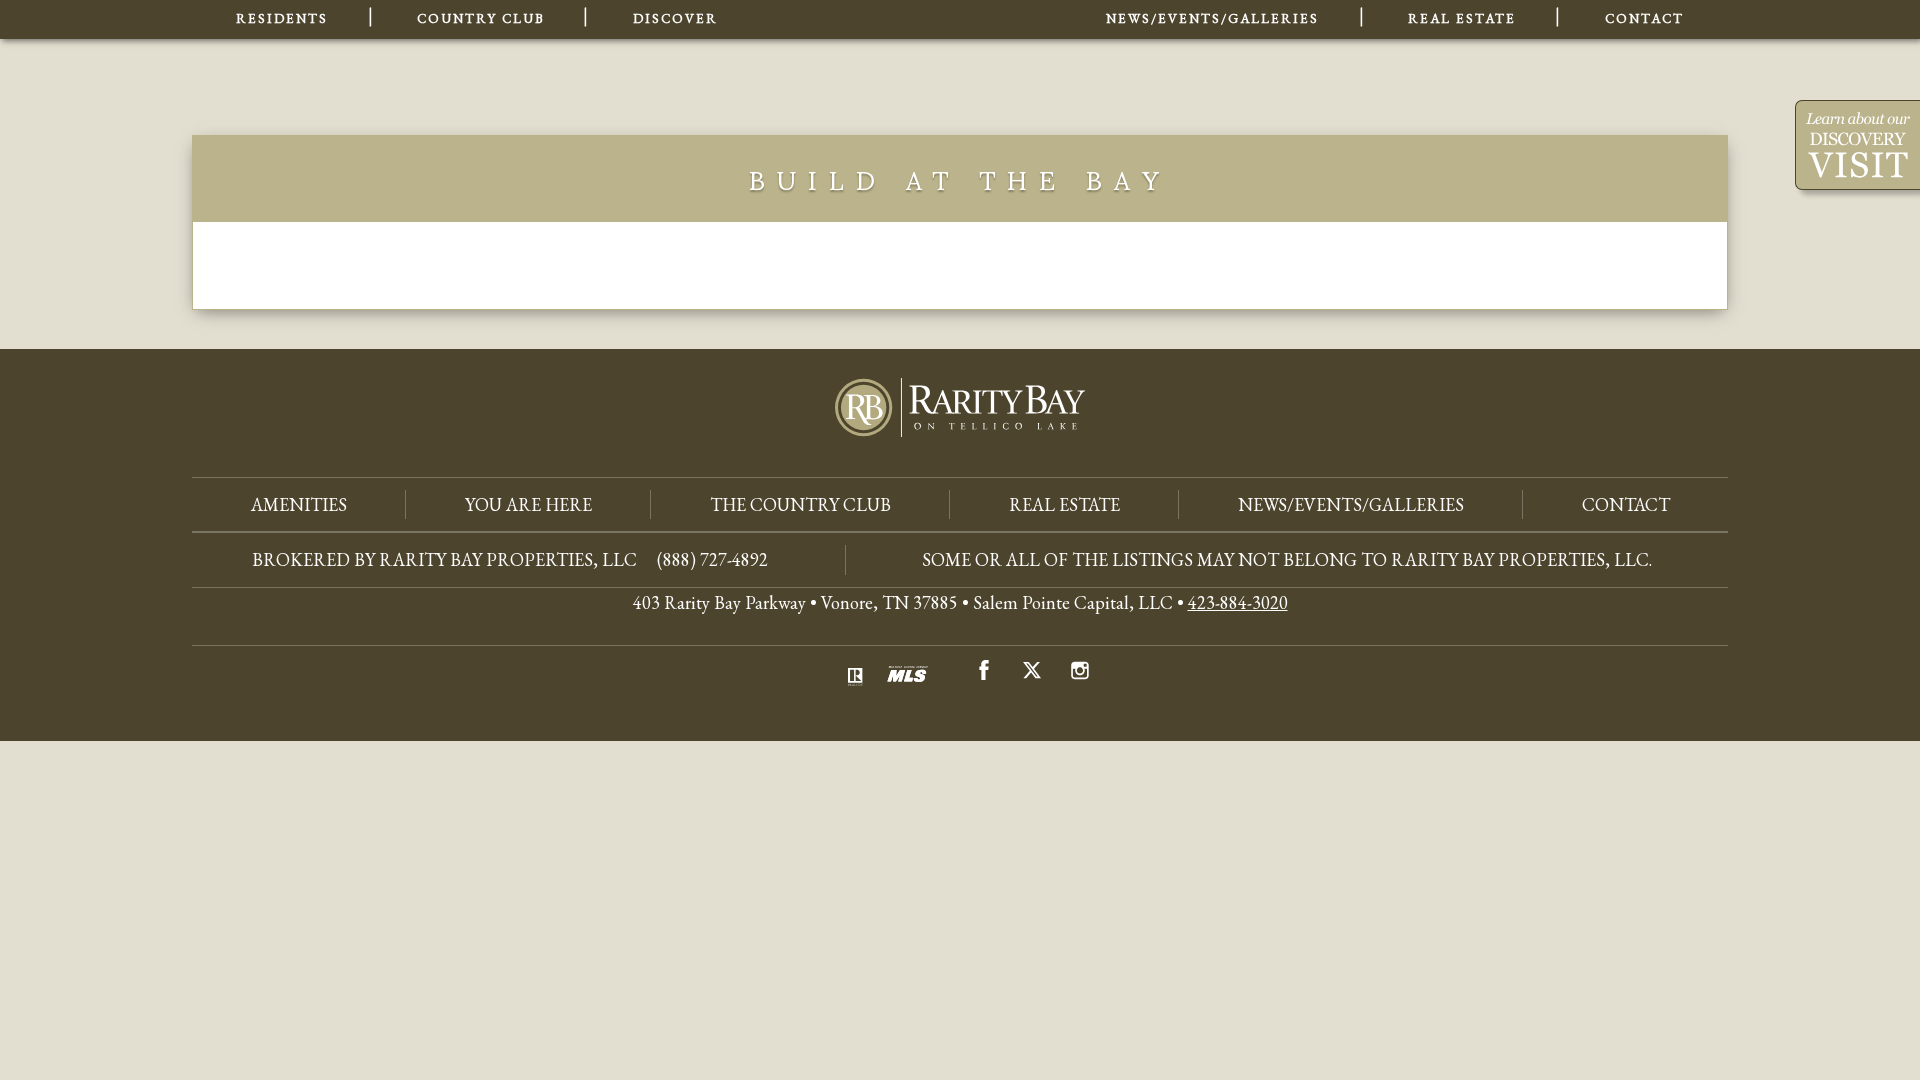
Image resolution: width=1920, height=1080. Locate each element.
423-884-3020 (1238, 602)
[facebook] (984, 674)
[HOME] (912, 50)
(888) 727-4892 (712, 559)
